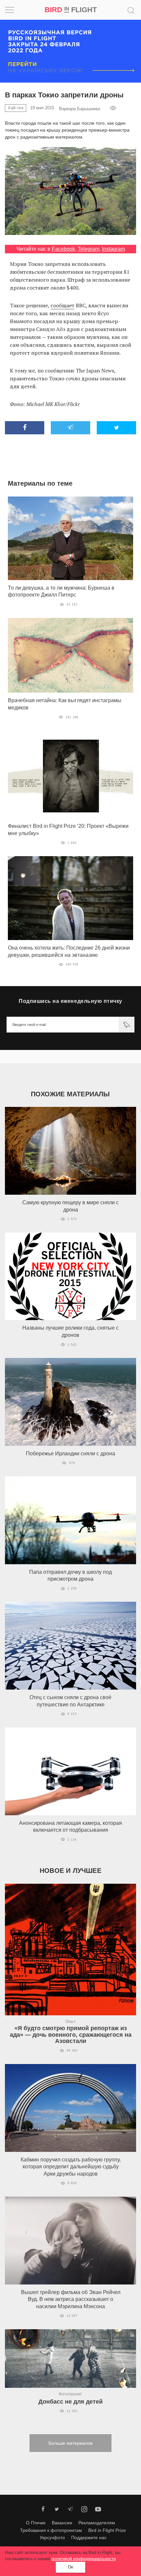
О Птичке (36, 2523)
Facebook (63, 249)
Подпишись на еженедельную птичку (70, 1001)
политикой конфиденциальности (84, 2559)
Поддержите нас (89, 2538)
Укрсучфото (52, 2538)
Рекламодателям (97, 2523)
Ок (70, 2567)
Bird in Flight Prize (107, 2530)
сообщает (62, 305)
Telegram (89, 249)
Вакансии (62, 2523)
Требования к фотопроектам (51, 2530)
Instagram (113, 249)
